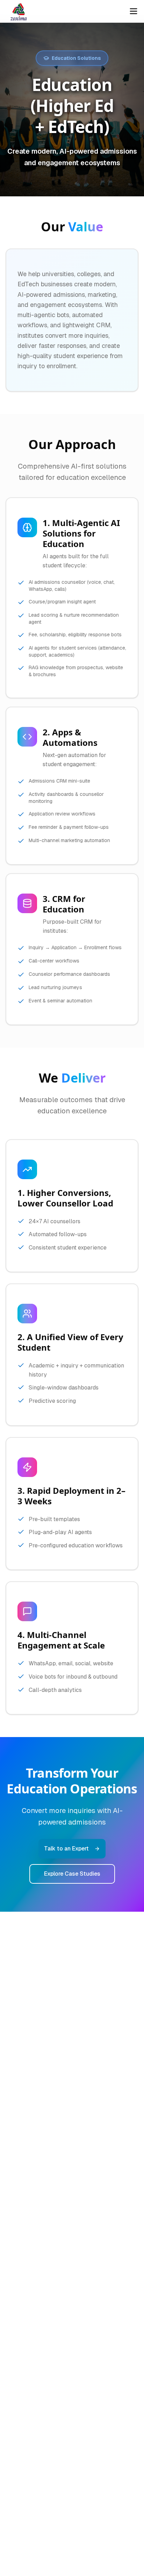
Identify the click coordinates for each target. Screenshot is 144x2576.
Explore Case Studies (72, 1874)
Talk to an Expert (66, 1849)
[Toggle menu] (134, 11)
